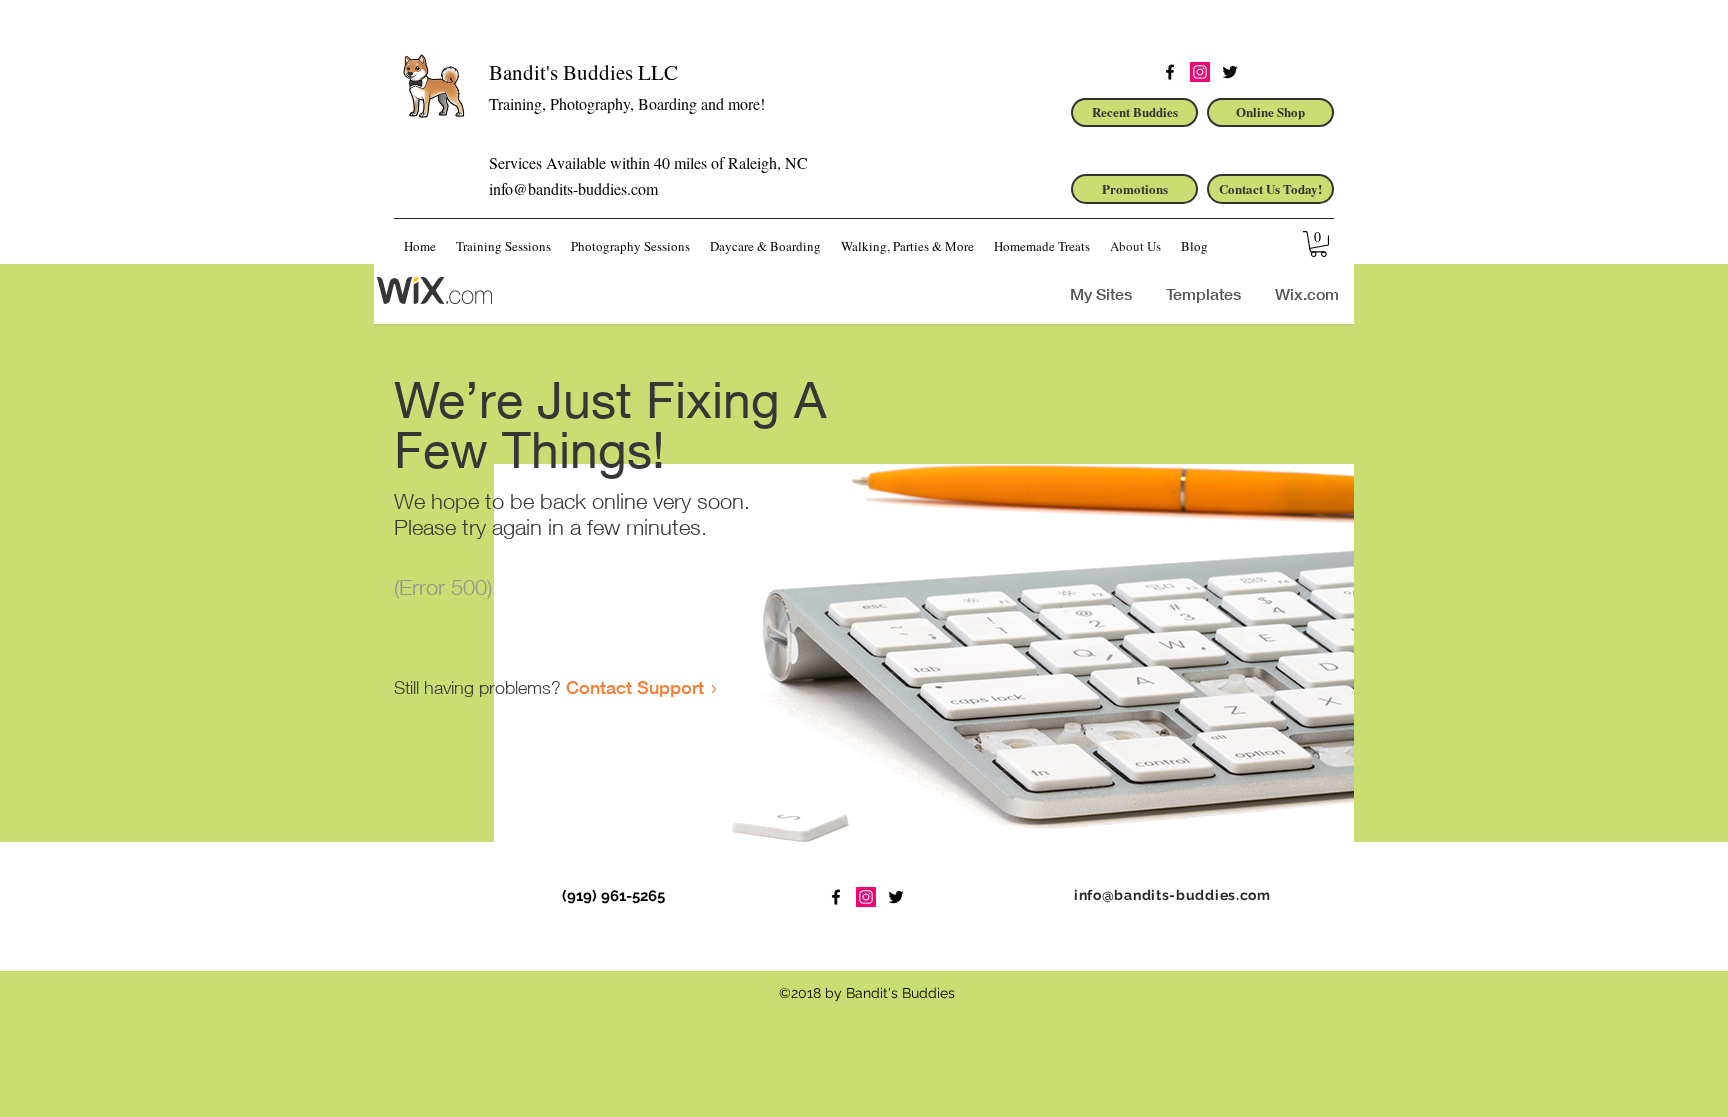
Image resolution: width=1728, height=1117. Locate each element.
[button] (1318, 244)
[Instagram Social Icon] (1200, 72)
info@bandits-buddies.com (573, 188)
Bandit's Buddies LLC (583, 72)
